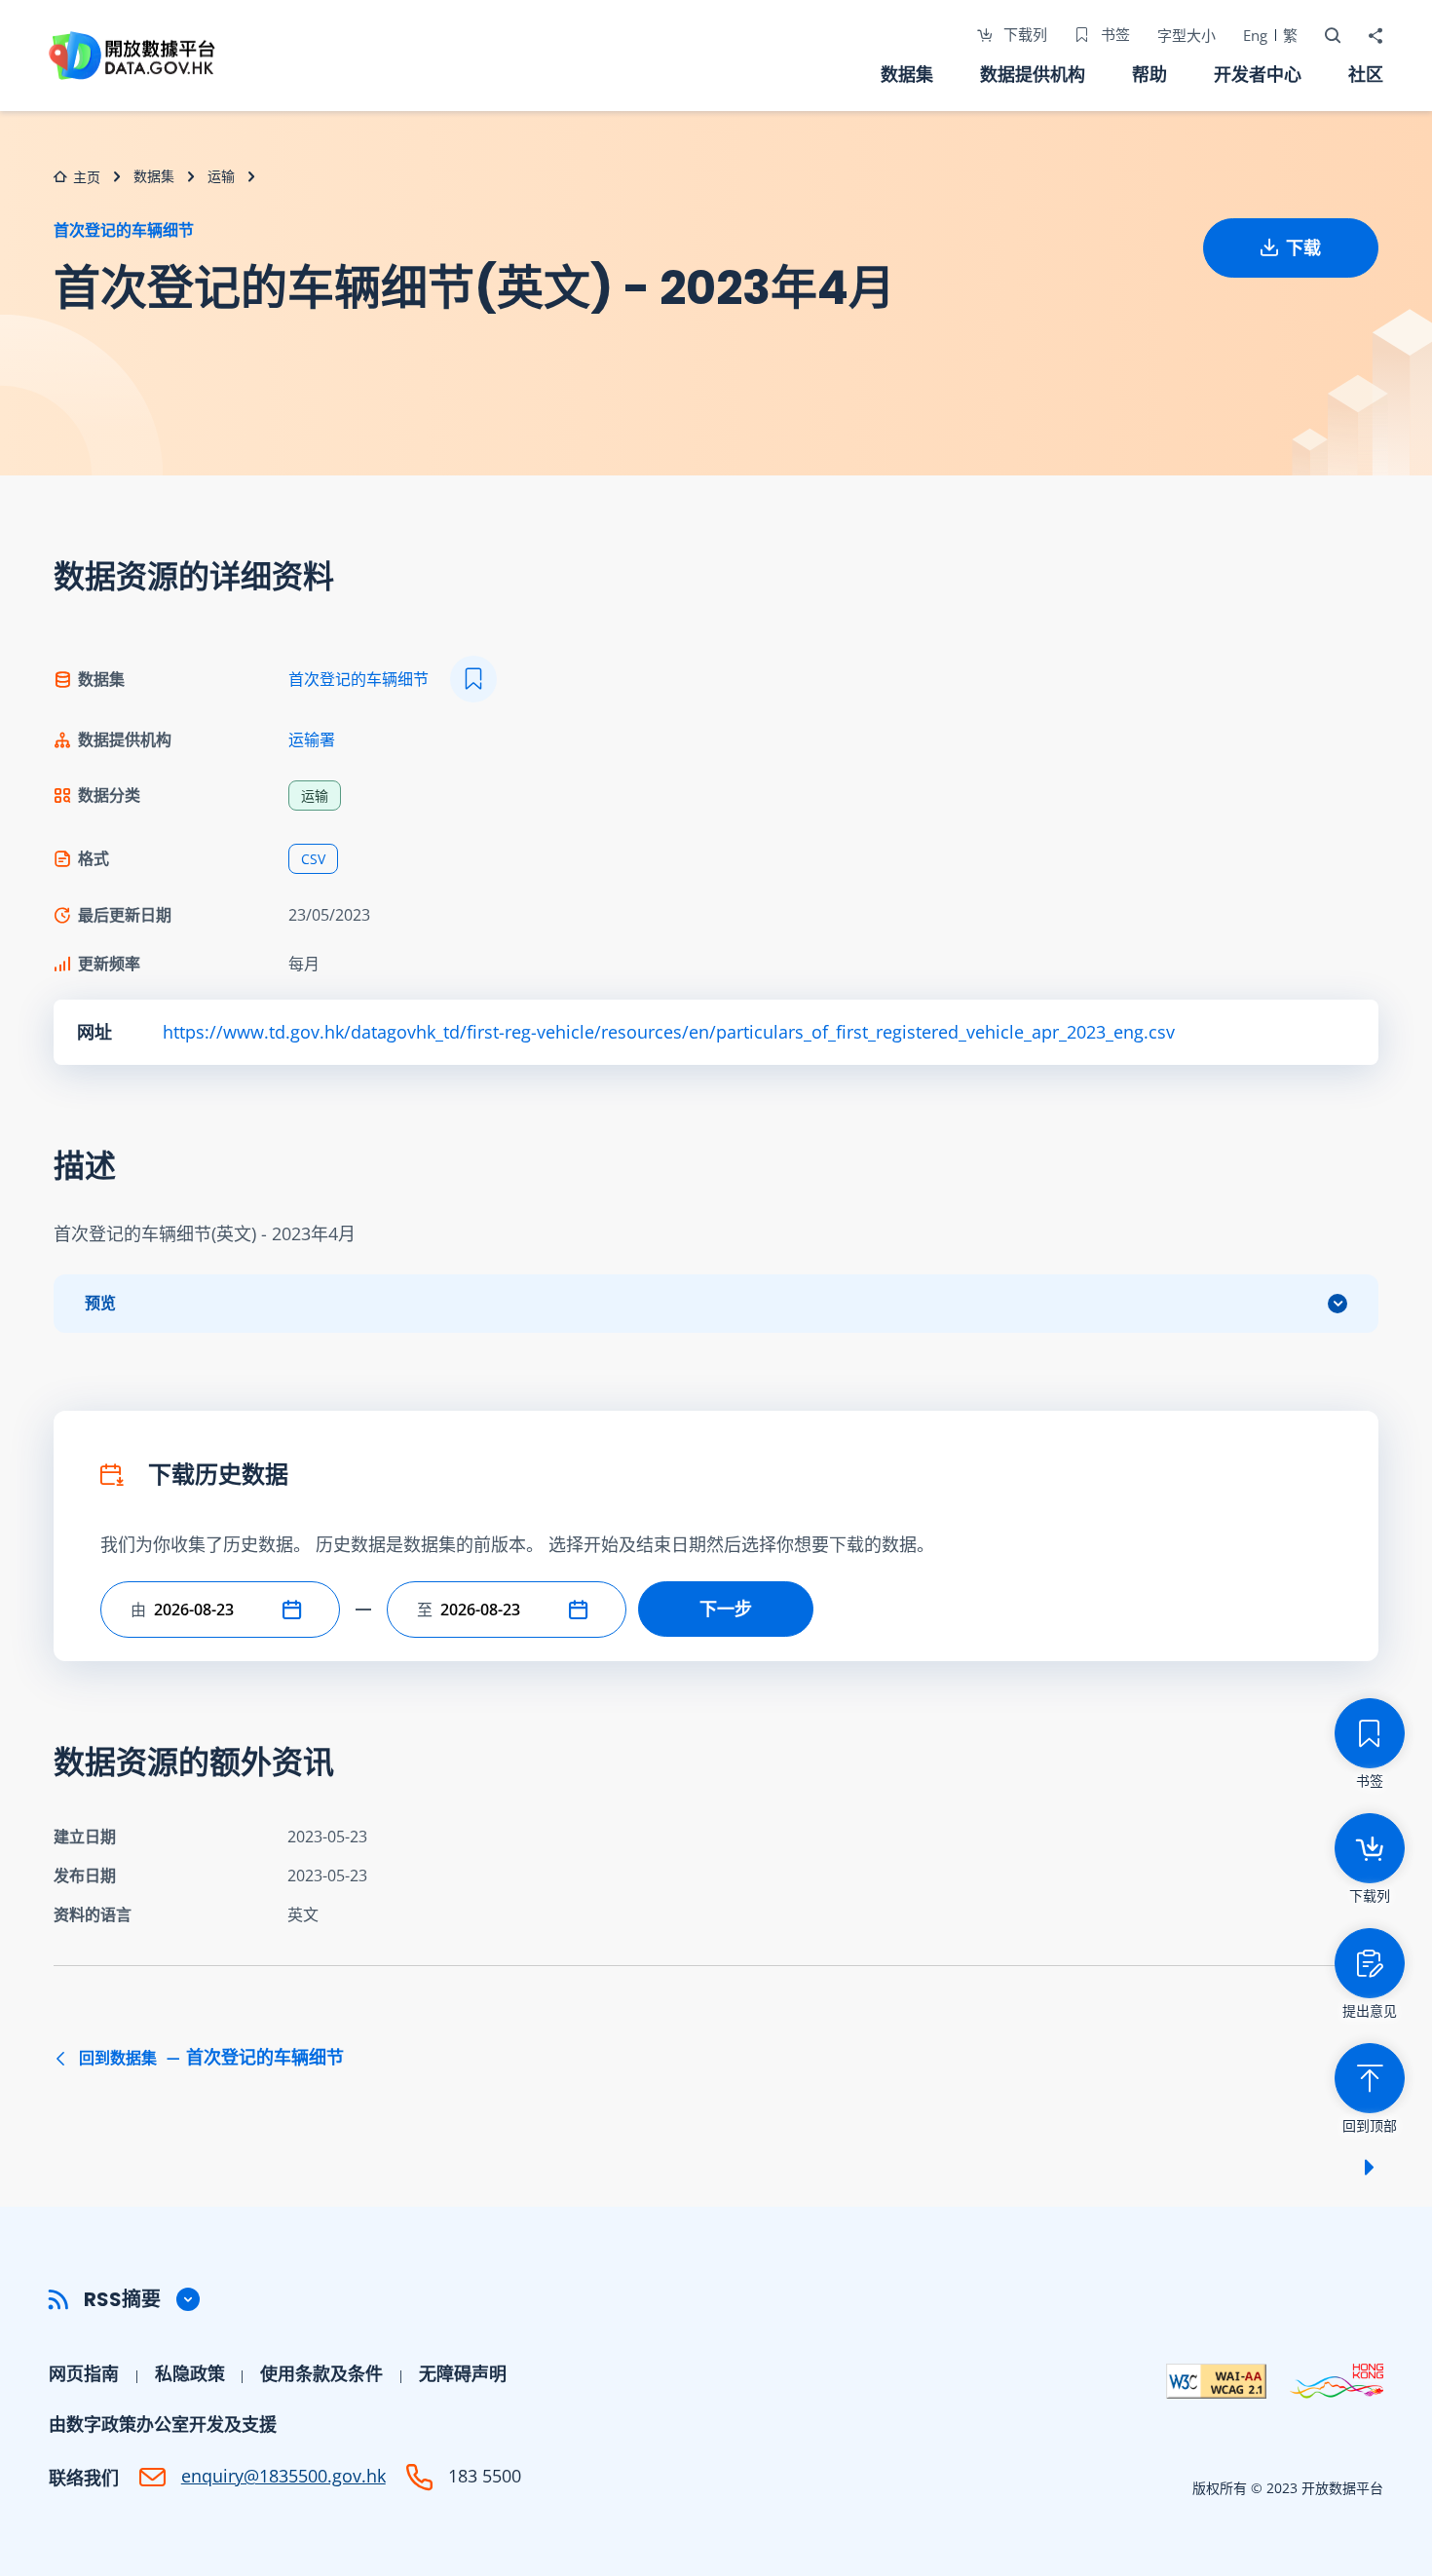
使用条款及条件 (321, 2373)
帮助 (1149, 74)
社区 (1366, 74)
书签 (1113, 34)
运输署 (312, 739)
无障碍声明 (463, 2373)
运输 (221, 176)
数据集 (907, 74)
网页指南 (84, 2373)
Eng (1255, 35)
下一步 (726, 1609)
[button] (296, 1610)
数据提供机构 (1033, 74)
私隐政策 (190, 2373)
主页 (87, 177)
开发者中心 (1258, 74)
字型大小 (1187, 35)
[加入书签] (473, 679)
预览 (100, 1303)
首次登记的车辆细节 (124, 230)
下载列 (1023, 34)
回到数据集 (209, 2058)
